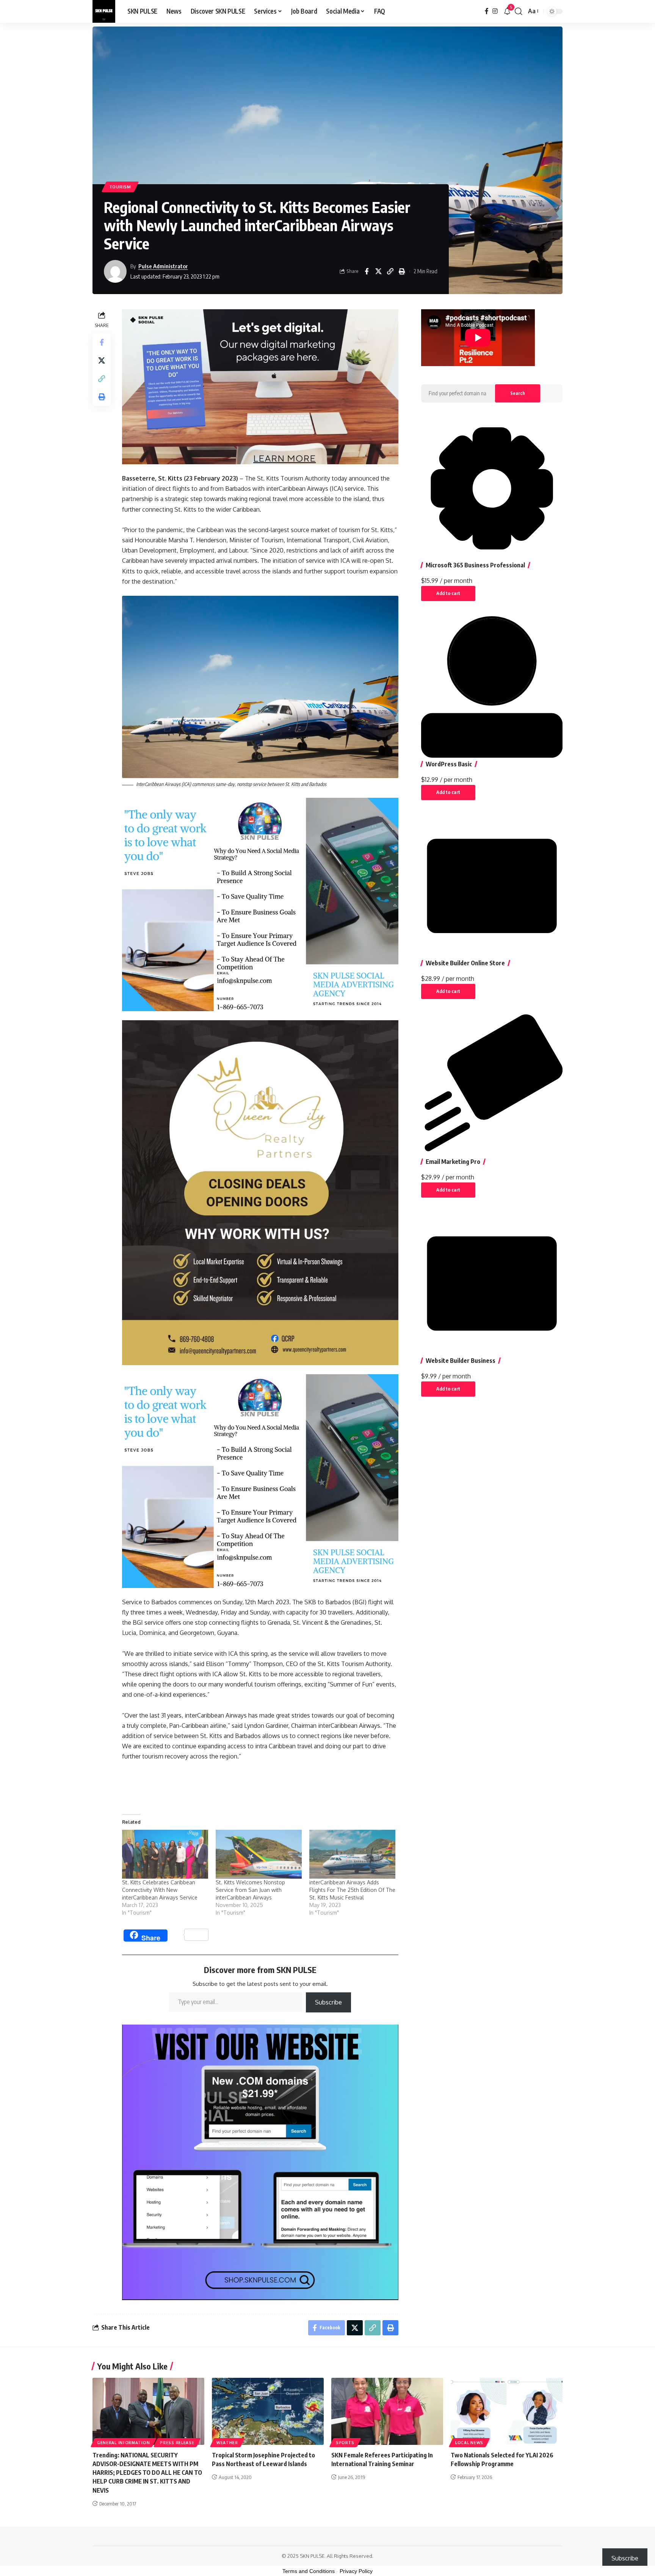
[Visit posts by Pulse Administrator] (115, 271)
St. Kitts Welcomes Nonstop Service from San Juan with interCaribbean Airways (250, 1890)
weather (227, 2443)
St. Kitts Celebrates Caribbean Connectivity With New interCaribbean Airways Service (160, 1890)
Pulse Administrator (163, 266)
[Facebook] (487, 11)
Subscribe (328, 2002)
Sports (345, 2443)
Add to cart (448, 593)
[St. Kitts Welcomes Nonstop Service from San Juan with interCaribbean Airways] (259, 1854)
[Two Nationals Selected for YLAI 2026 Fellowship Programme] (507, 2411)
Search (518, 393)
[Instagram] (495, 11)
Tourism (120, 187)
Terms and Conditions (309, 2571)
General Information (123, 2443)
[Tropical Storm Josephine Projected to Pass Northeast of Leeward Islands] (268, 2411)
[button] (519, 11)
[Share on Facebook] (367, 271)
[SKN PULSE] (104, 11)
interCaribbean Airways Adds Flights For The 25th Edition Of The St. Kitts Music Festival (352, 1890)
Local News (469, 2443)
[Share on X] (378, 271)
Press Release (177, 2443)
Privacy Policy (356, 2571)
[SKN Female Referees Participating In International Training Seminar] (387, 2411)
